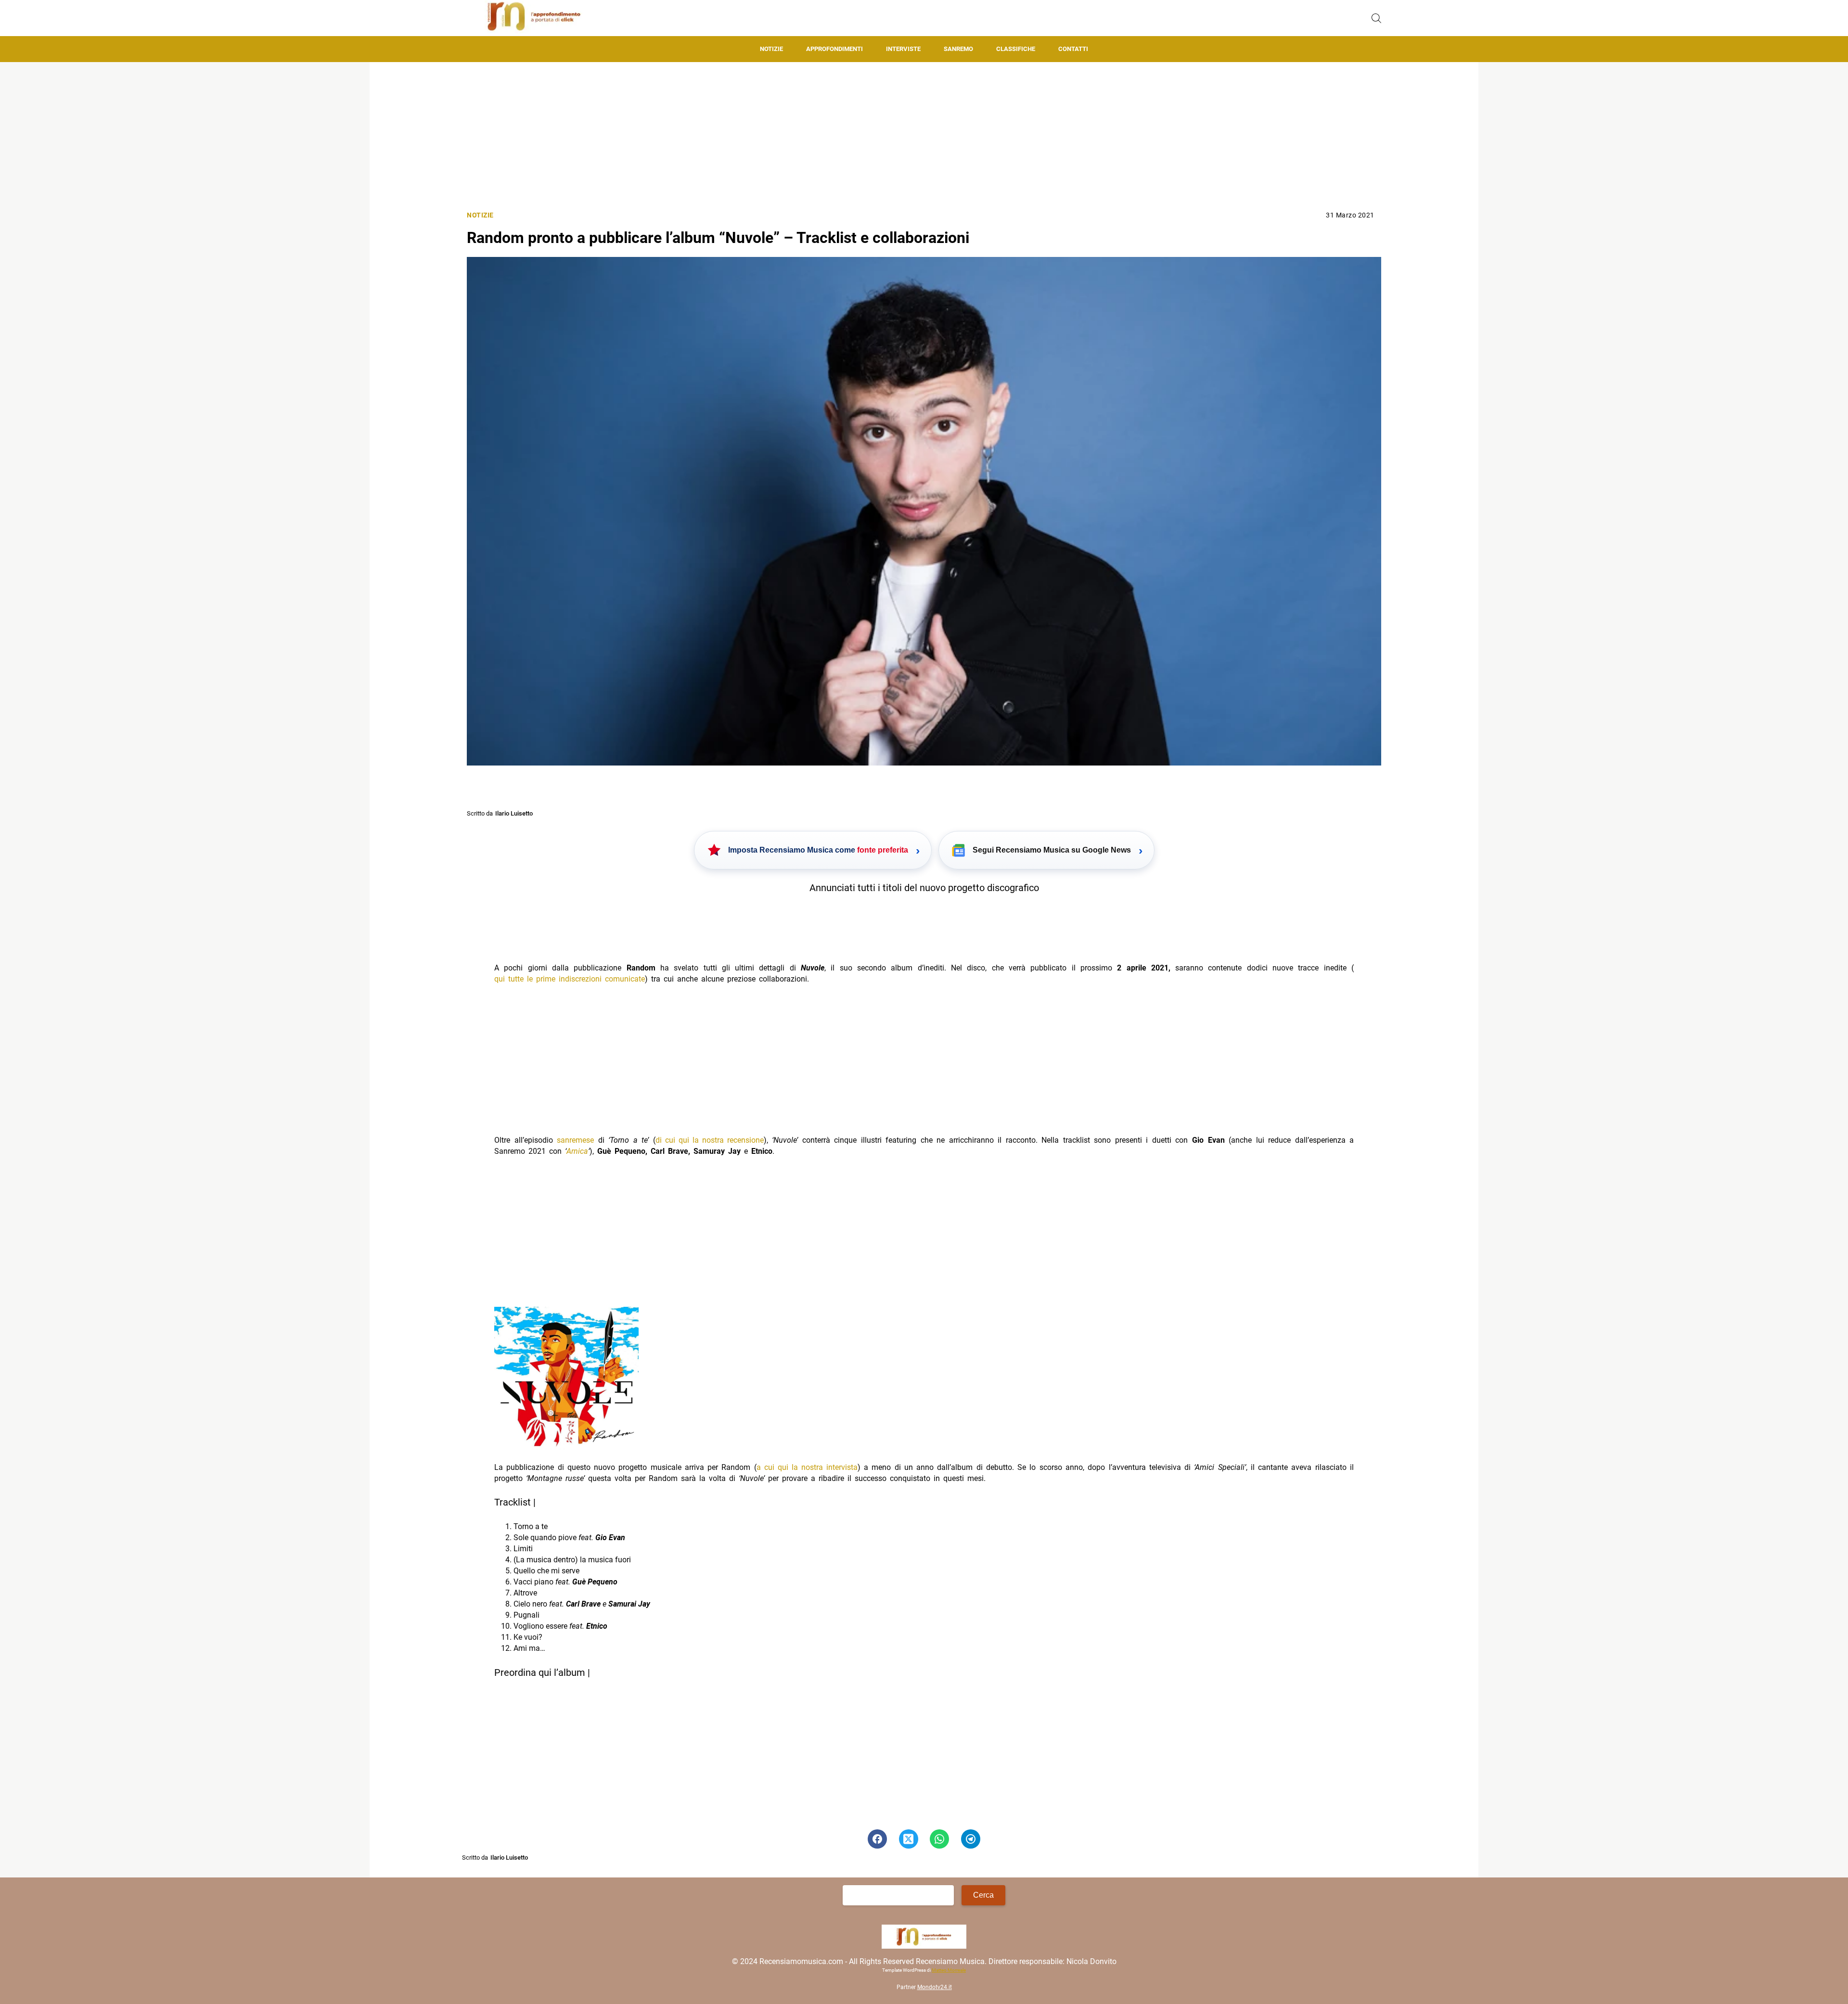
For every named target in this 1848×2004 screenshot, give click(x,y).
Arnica (577, 1151)
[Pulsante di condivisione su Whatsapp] (939, 1839)
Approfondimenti (834, 49)
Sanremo (958, 49)
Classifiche (1016, 49)
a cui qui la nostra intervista (807, 1467)
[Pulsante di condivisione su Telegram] (971, 1839)
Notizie (771, 49)
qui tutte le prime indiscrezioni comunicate (570, 979)
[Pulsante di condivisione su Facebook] (877, 1839)
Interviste (903, 49)
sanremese (575, 1140)
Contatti (1073, 49)
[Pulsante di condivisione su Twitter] (909, 1839)
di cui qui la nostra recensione (710, 1140)
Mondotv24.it (935, 1987)
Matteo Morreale (949, 1970)
